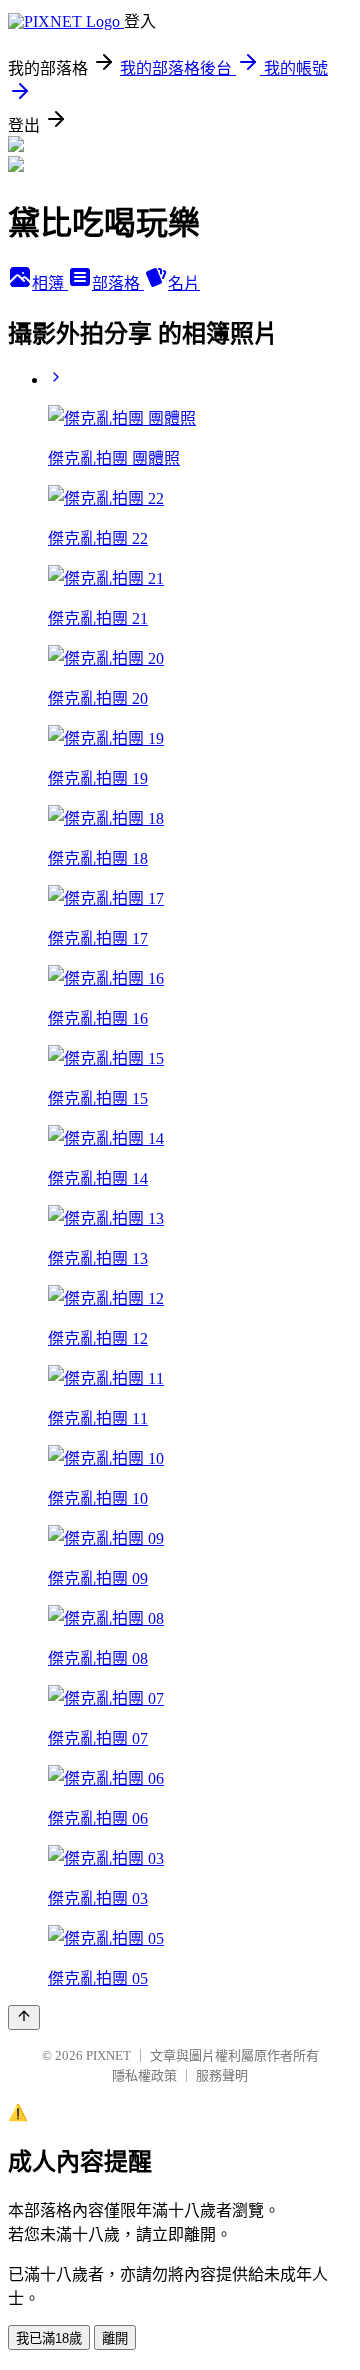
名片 (184, 283)
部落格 (118, 283)
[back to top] (24, 2017)
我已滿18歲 (49, 2338)
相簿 (50, 283)
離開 (115, 2338)
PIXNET (108, 2055)
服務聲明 (222, 2075)
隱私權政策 (144, 2075)
